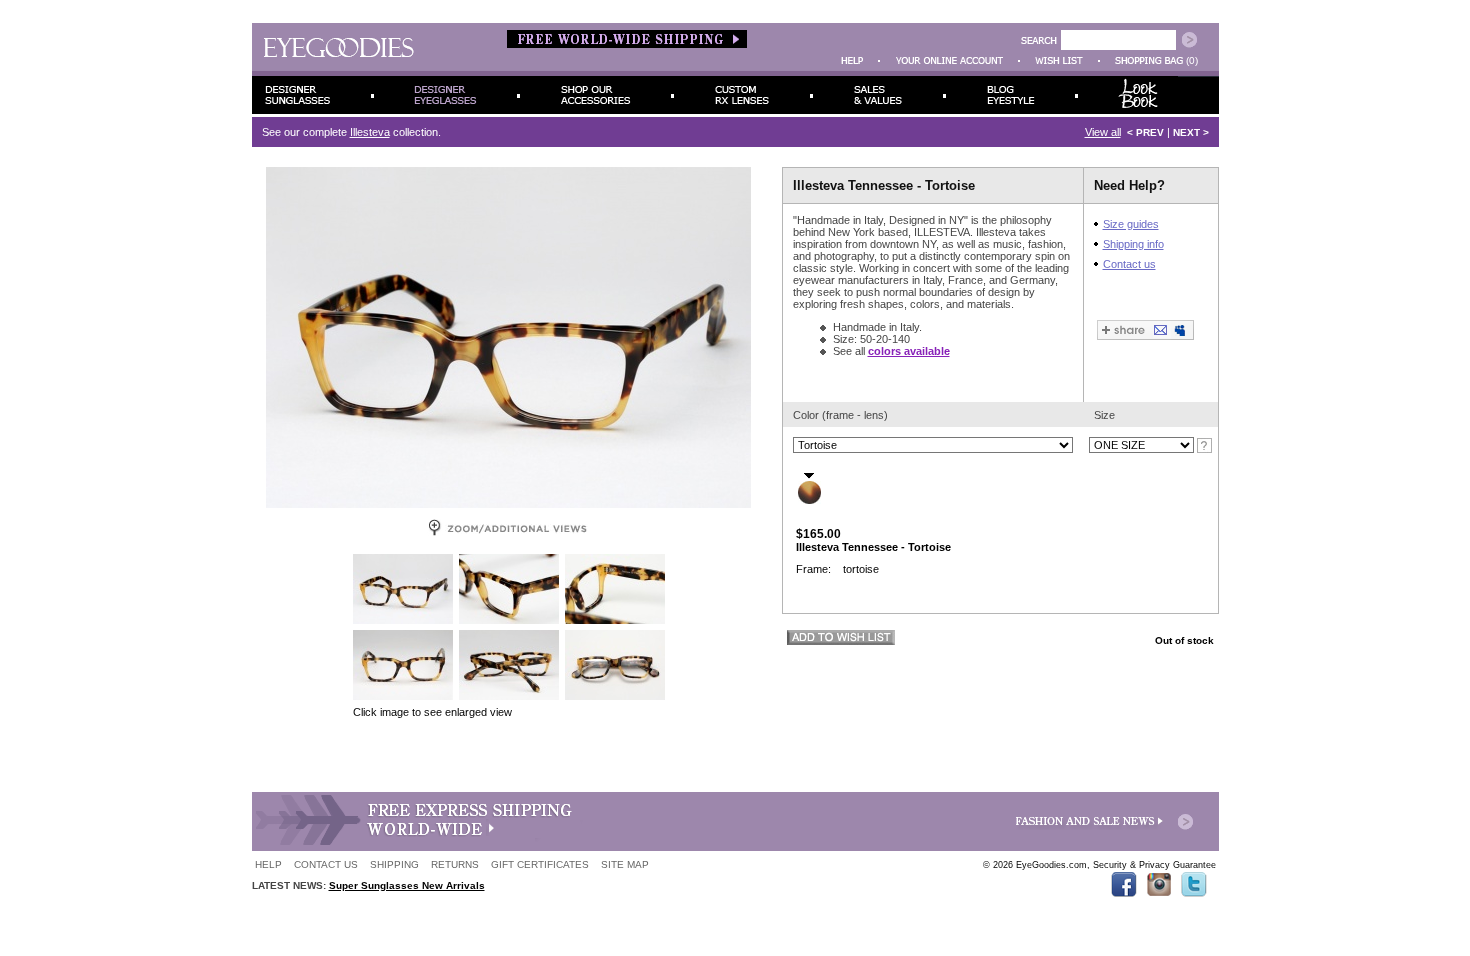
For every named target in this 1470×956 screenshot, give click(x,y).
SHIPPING (394, 864)
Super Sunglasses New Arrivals (407, 885)
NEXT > (1191, 132)
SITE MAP (625, 864)
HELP (268, 864)
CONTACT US (326, 864)
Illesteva (370, 132)
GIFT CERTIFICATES (540, 864)
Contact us (1129, 264)
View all (1103, 132)
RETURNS (455, 864)
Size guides (1131, 224)
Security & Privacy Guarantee (1154, 865)
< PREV (1145, 132)
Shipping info (1133, 244)
